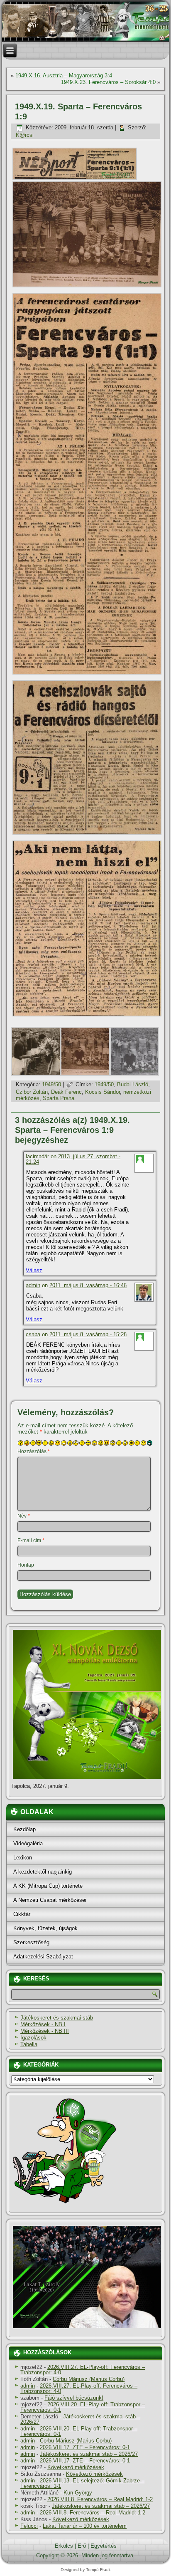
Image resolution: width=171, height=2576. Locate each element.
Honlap (26, 1565)
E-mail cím (31, 1540)
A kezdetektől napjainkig (43, 1872)
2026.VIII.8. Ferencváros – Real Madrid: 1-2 (100, 2499)
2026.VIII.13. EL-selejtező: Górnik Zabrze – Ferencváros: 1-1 (82, 2483)
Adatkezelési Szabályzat (43, 1957)
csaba (33, 1334)
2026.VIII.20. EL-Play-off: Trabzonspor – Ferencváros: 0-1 (83, 2407)
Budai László (133, 1084)
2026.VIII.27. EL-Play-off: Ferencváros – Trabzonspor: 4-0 (83, 2370)
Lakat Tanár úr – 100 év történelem (85, 2526)
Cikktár (22, 1914)
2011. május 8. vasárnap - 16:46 (88, 1285)
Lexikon (23, 1858)
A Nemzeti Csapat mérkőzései (50, 1900)
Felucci (29, 2526)
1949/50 (51, 1084)
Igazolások (33, 2038)
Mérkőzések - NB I (43, 2024)
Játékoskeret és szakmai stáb (57, 2018)
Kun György (78, 2493)
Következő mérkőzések (76, 2467)
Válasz (34, 1270)
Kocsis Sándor (103, 1092)
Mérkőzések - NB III (45, 2031)
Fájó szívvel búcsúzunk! (74, 2398)
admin (33, 1285)
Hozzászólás (34, 1451)
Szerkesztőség (31, 1942)
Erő (82, 2546)
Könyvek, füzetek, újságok (45, 1928)
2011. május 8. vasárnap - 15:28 (88, 1334)
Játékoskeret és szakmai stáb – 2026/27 (80, 2419)
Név (24, 1516)
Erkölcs (64, 2546)
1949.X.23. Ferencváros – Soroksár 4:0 (108, 82)
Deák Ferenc (66, 1092)
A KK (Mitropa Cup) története (48, 1886)
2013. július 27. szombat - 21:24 (73, 1159)
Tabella (29, 2044)
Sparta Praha (59, 1098)
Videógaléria (28, 1843)
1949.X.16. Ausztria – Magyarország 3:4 (64, 75)
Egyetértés (104, 2546)
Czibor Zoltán (32, 1092)
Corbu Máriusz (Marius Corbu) (89, 2379)
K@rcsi (25, 135)
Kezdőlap (24, 1829)
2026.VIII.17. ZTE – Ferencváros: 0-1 (85, 2447)
